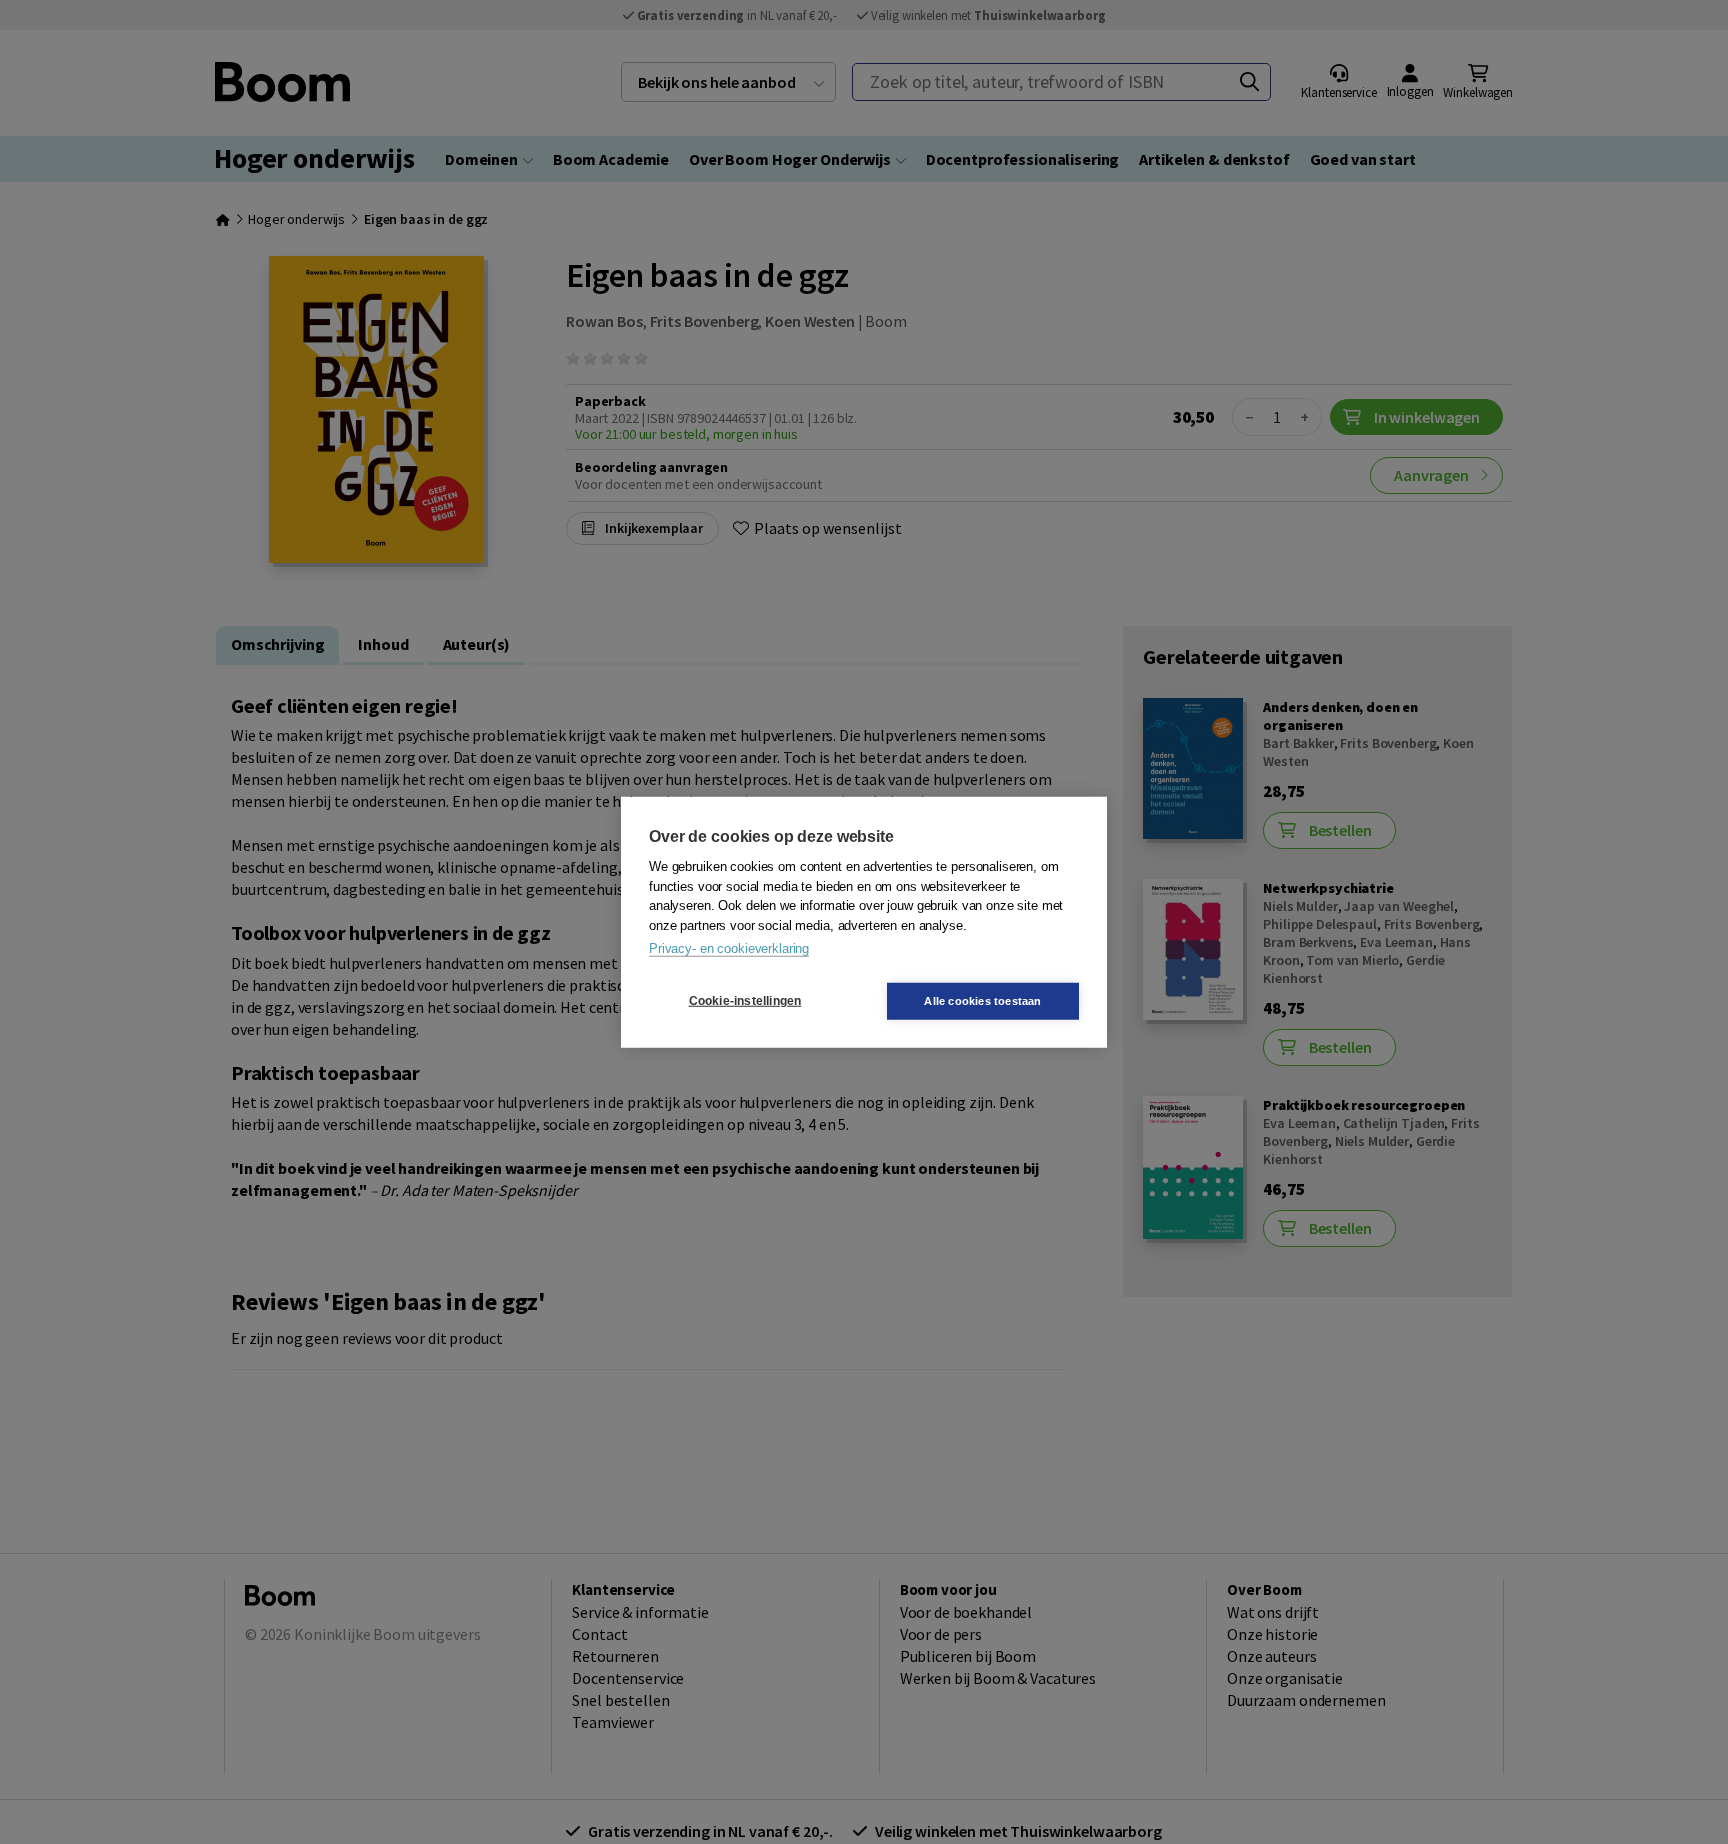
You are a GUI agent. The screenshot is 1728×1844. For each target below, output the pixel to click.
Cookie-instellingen (745, 1001)
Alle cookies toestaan (982, 1000)
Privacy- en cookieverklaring (729, 948)
